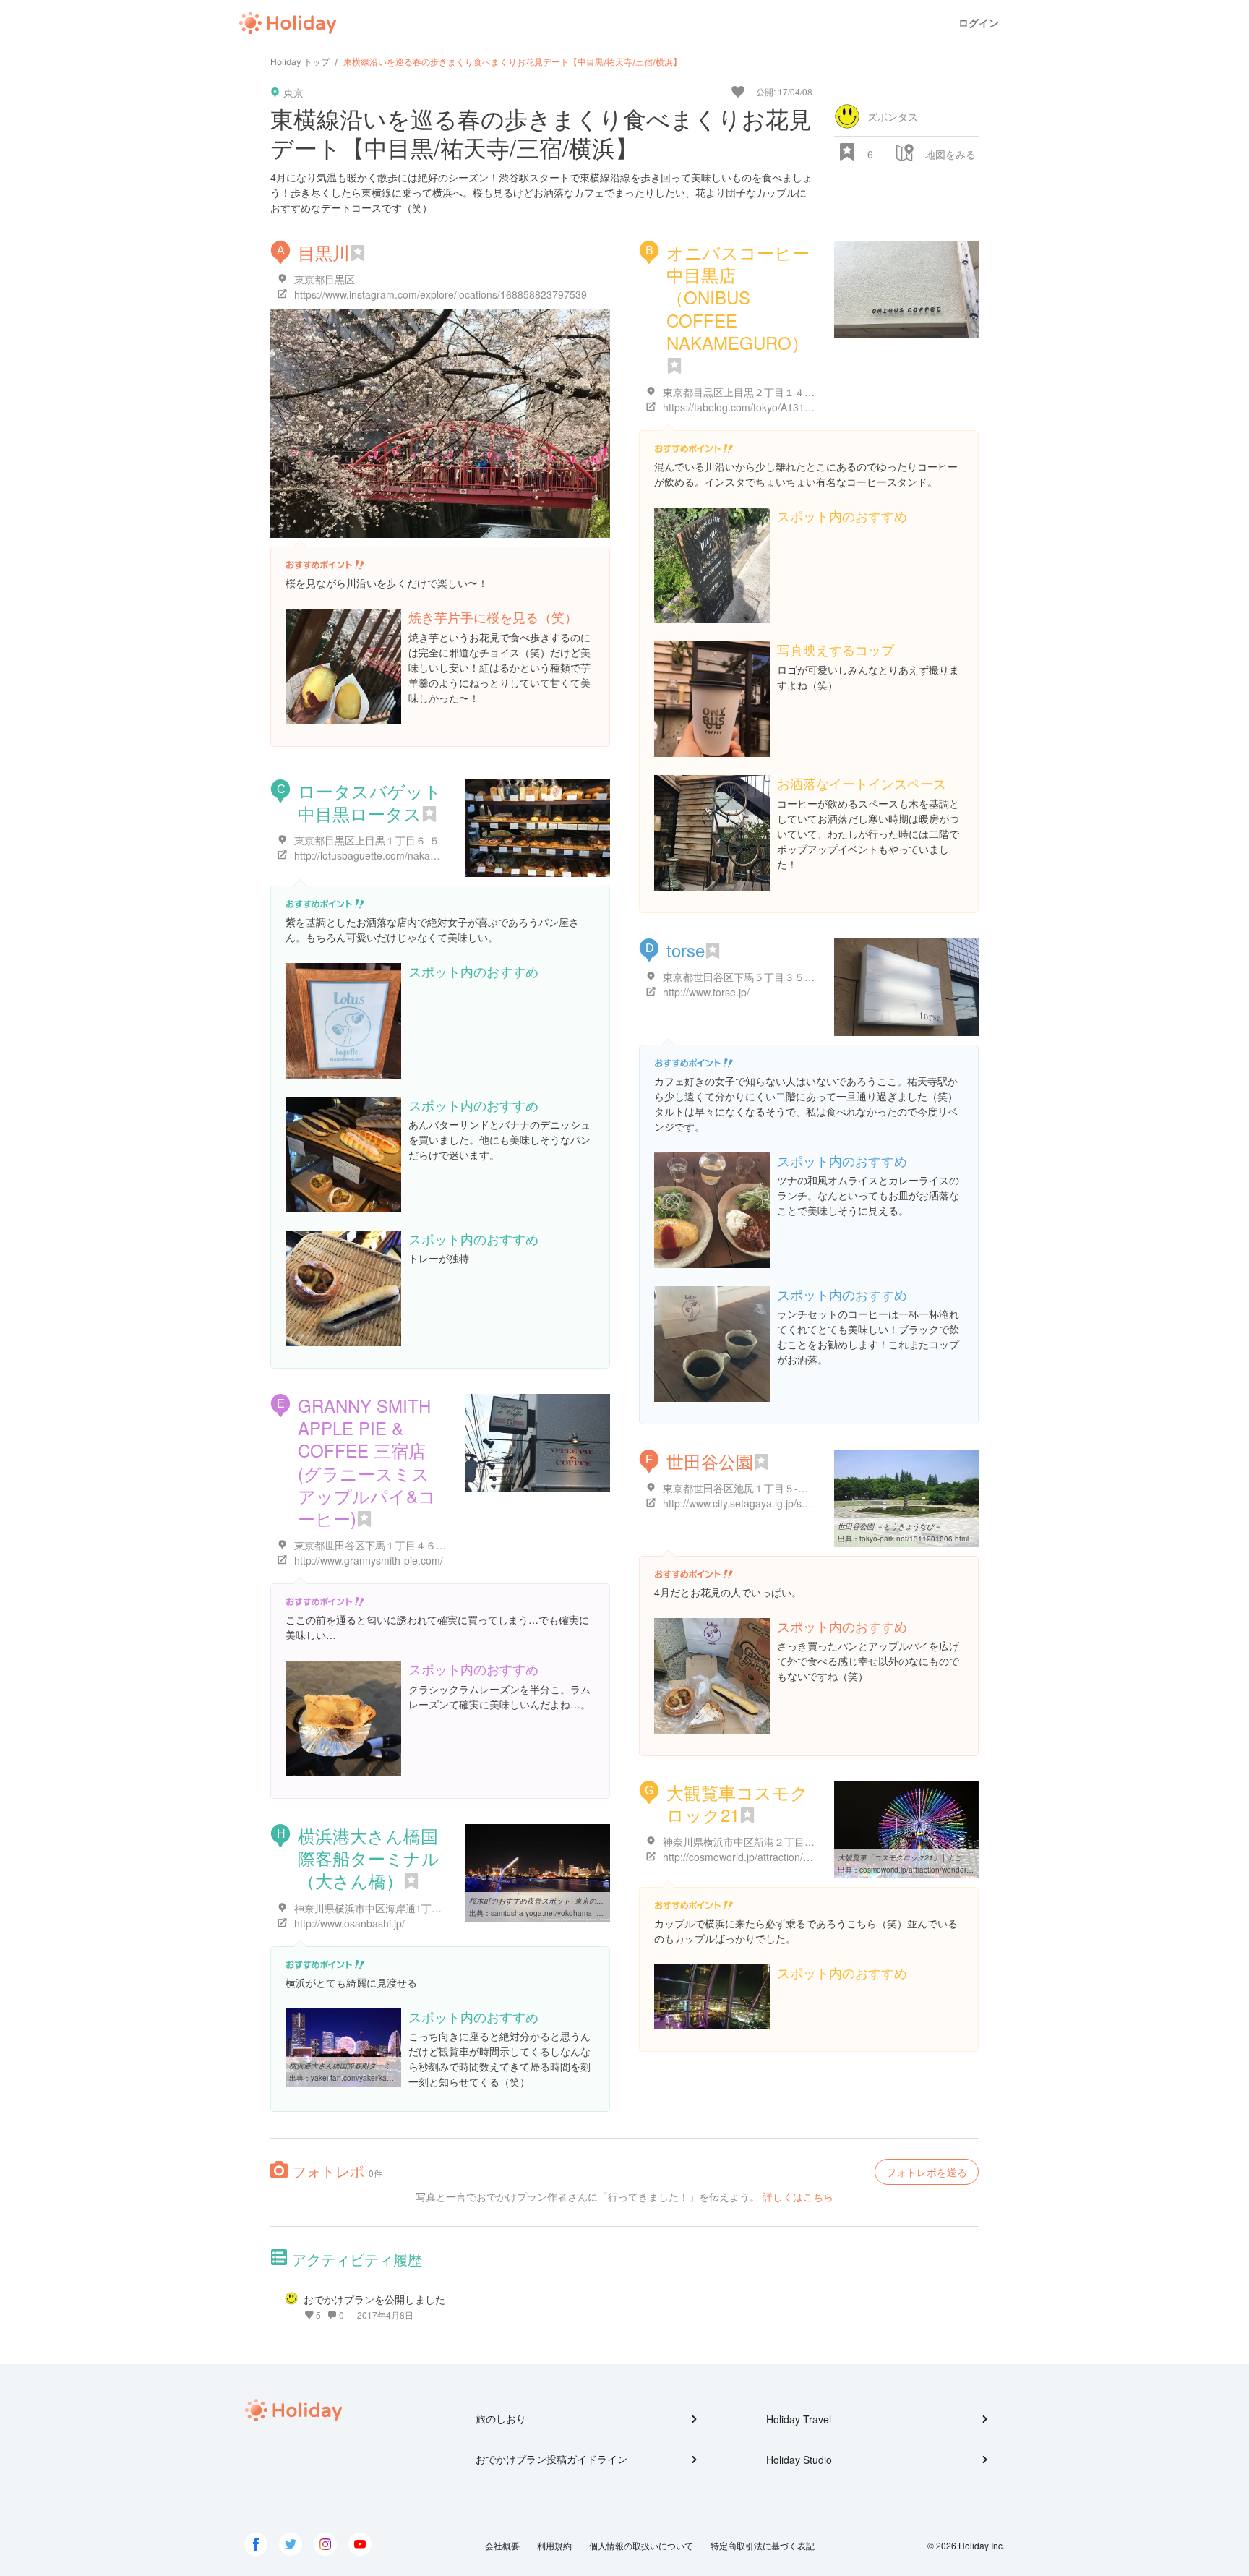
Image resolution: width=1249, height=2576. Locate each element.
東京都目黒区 (325, 279)
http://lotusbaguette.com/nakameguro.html (391, 855)
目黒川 (324, 252)
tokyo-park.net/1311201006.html (914, 1539)
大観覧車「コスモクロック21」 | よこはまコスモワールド (932, 1857)
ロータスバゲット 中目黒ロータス (370, 802)
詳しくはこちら (798, 2196)
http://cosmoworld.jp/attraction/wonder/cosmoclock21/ (785, 1857)
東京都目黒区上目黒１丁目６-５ (367, 840)
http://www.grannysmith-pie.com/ (369, 1560)
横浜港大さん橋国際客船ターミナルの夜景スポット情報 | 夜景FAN (397, 2066)
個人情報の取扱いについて (641, 2545)
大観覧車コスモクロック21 (737, 1803)
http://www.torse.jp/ (706, 992)
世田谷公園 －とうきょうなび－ (889, 1526)
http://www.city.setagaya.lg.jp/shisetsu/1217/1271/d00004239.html (813, 1503)
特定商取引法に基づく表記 (763, 2545)
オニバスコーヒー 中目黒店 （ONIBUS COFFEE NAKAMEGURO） (738, 297)
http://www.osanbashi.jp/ (349, 1923)
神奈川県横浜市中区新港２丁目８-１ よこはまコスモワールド (803, 1841)
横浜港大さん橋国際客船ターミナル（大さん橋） (369, 1858)
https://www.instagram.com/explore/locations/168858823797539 (441, 294)
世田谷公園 (710, 1461)
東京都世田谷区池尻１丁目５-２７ (741, 1488)
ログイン (979, 23)
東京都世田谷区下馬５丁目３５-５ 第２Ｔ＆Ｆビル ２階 (789, 977)
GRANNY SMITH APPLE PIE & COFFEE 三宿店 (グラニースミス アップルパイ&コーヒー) (367, 1462)
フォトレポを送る (927, 2172)
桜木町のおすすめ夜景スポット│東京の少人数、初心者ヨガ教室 (572, 1901)
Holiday (288, 23)
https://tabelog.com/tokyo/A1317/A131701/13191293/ (785, 407)
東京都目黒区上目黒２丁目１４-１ (741, 392)
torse (686, 950)
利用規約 (554, 2545)
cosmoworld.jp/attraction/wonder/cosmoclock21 (937, 1870)
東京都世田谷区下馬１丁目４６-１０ (377, 1545)
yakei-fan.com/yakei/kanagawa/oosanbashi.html (391, 2078)
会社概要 (502, 2545)
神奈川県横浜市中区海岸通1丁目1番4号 (384, 1908)
